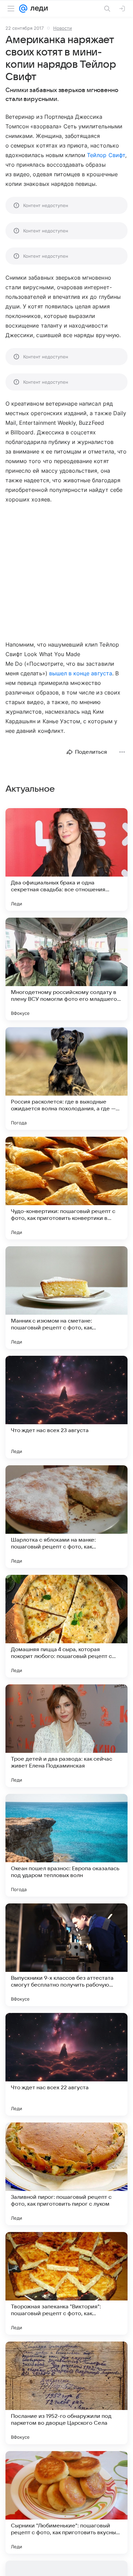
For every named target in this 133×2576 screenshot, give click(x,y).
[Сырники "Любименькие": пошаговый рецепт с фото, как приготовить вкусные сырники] (66, 2502)
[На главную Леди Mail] (38, 9)
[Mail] (23, 9)
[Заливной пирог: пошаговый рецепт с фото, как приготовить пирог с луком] (66, 2174)
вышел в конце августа (81, 673)
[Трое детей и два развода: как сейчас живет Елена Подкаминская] (66, 1736)
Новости (63, 28)
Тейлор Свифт (106, 155)
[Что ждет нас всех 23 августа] (66, 1407)
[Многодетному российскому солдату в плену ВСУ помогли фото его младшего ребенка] (66, 969)
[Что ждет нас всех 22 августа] (66, 2064)
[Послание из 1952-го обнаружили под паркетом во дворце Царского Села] (66, 2393)
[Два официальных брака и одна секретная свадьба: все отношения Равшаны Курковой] (66, 859)
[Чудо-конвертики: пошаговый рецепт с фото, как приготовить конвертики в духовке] (66, 1188)
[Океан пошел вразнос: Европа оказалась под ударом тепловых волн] (66, 1845)
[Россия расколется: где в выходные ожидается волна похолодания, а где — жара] (66, 1079)
